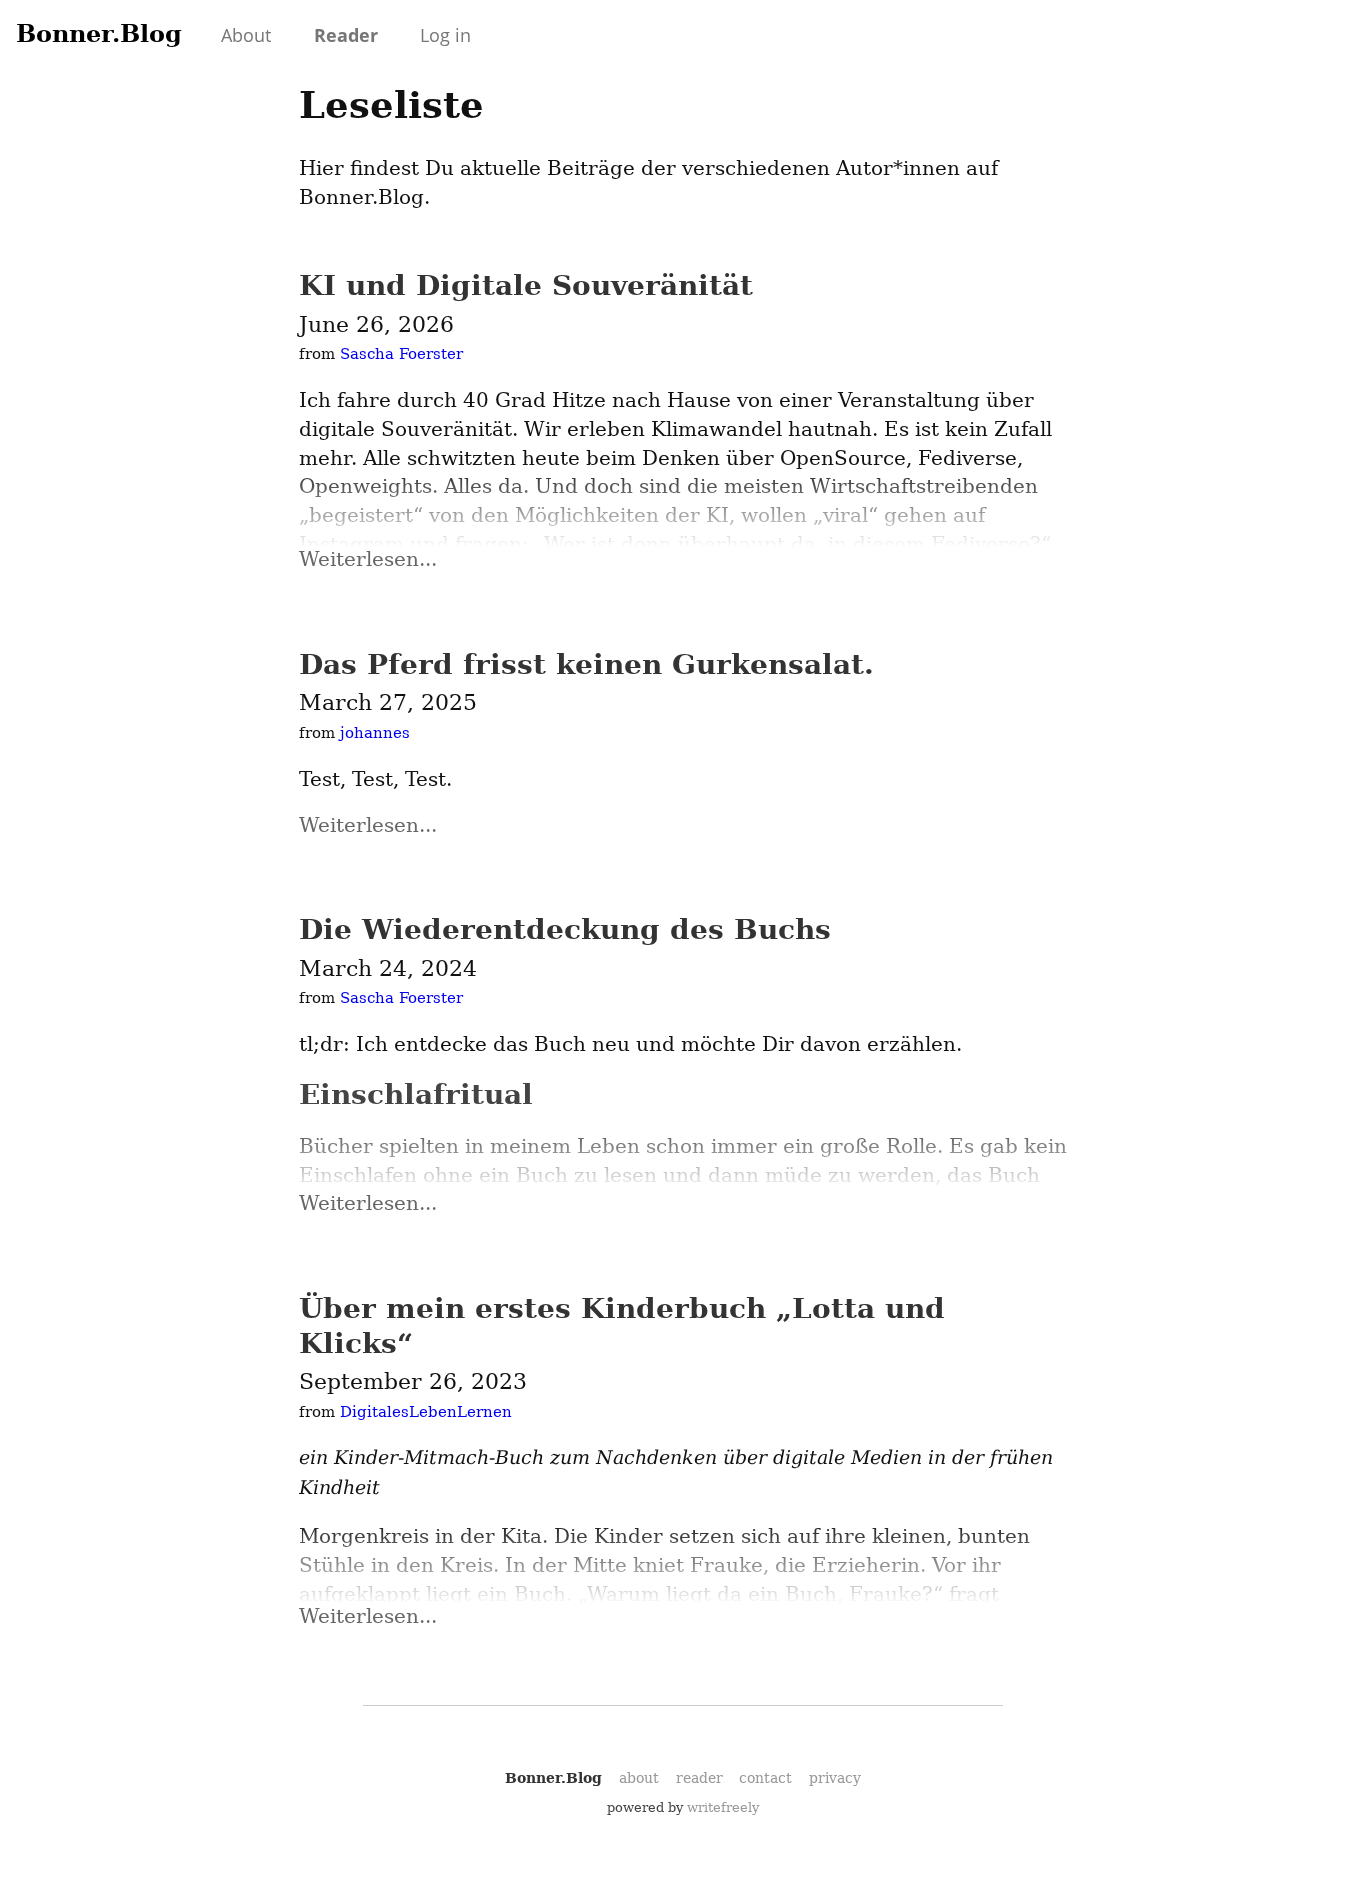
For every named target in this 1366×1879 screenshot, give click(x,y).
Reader (346, 35)
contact (765, 1778)
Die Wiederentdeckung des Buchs (565, 929)
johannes (375, 733)
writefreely (723, 1807)
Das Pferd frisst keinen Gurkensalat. (586, 664)
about (639, 1778)
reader (699, 1778)
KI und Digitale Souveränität (526, 285)
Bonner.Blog (99, 33)
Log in (445, 35)
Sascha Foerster (401, 354)
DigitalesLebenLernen (426, 1412)
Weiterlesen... (368, 559)
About (246, 35)
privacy (835, 1778)
